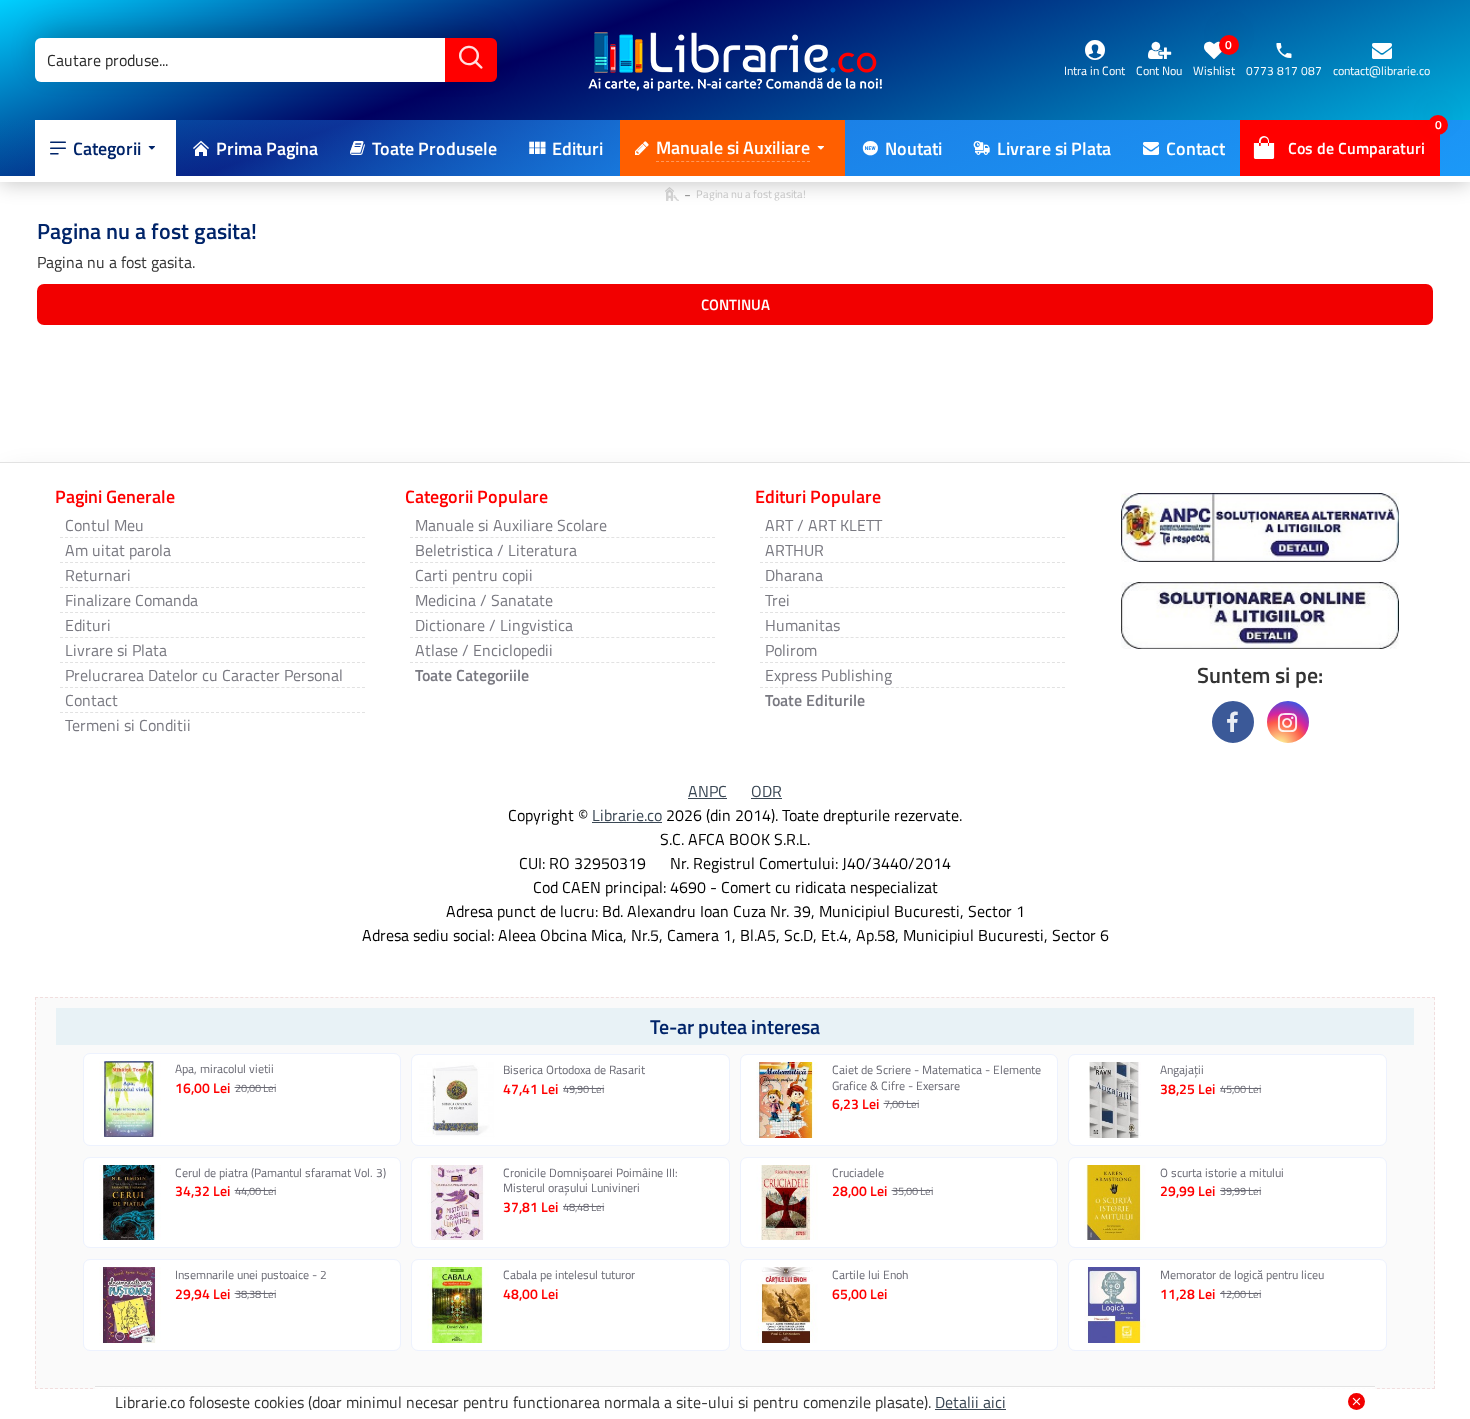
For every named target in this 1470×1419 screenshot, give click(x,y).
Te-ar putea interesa (735, 1026)
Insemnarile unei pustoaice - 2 (251, 1275)
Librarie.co (627, 815)
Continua (735, 304)
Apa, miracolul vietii (224, 1069)
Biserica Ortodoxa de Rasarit (574, 1070)
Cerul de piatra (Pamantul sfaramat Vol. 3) (280, 1173)
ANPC (707, 791)
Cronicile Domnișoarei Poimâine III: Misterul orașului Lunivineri (590, 1180)
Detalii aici (970, 1402)
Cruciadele (858, 1173)
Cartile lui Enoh (870, 1275)
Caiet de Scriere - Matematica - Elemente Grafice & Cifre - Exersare (936, 1077)
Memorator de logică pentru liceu (1242, 1275)
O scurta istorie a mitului (1222, 1173)
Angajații (1182, 1070)
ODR (766, 791)
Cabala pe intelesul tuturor (569, 1275)
